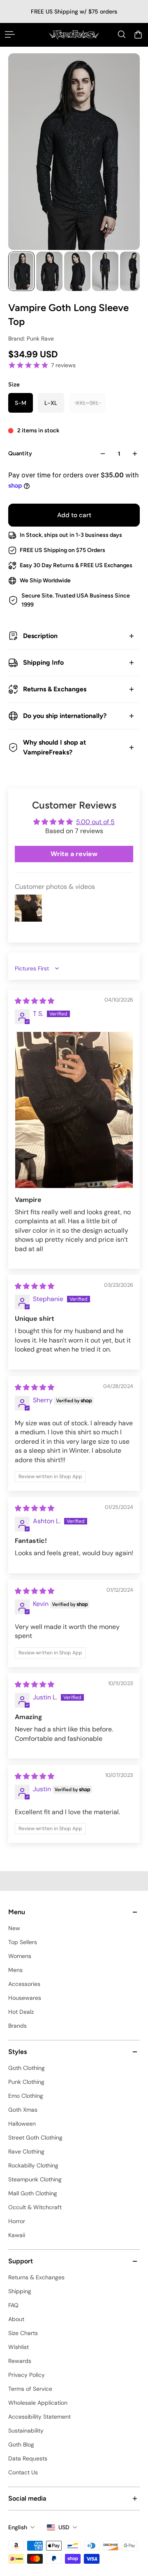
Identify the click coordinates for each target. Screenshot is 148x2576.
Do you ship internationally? (65, 716)
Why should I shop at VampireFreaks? (54, 747)
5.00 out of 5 (95, 822)
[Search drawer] (122, 34)
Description (40, 636)
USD (64, 2527)
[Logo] (74, 35)
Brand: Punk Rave (31, 338)
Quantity (20, 453)
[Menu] (10, 34)
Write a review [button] (74, 854)
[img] (35, 1001)
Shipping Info (43, 662)
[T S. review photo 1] (74, 1110)
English (18, 2527)
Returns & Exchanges (55, 689)
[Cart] (138, 34)
